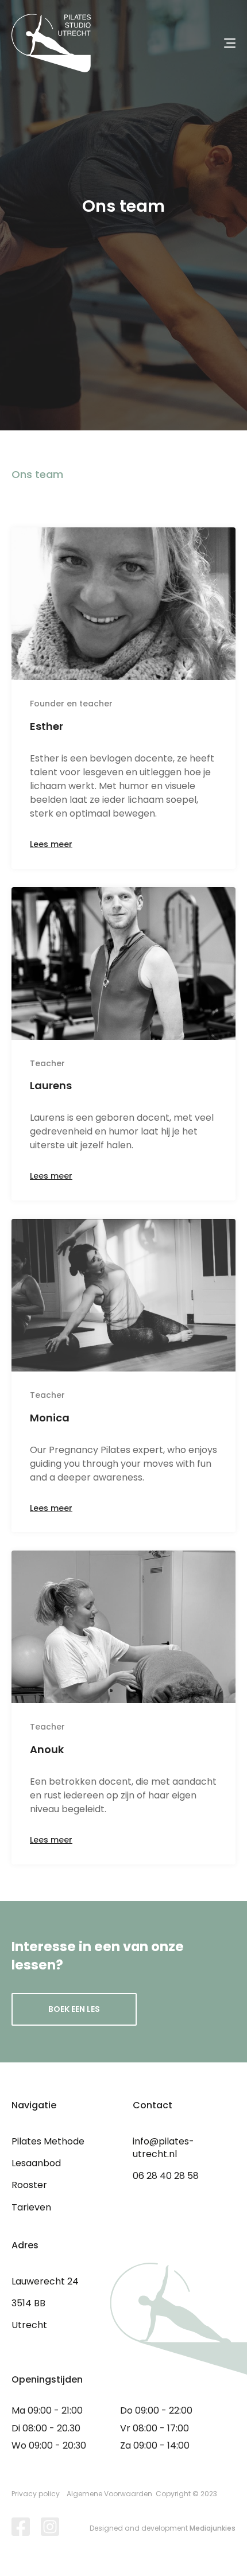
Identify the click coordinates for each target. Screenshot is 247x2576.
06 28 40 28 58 (166, 2176)
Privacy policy (36, 2494)
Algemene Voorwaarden (109, 2494)
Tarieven (31, 2207)
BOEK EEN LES (74, 2009)
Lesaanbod (36, 2163)
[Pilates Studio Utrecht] (51, 43)
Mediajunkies (213, 2528)
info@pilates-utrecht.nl (163, 2148)
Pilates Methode (48, 2141)
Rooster (29, 2185)
